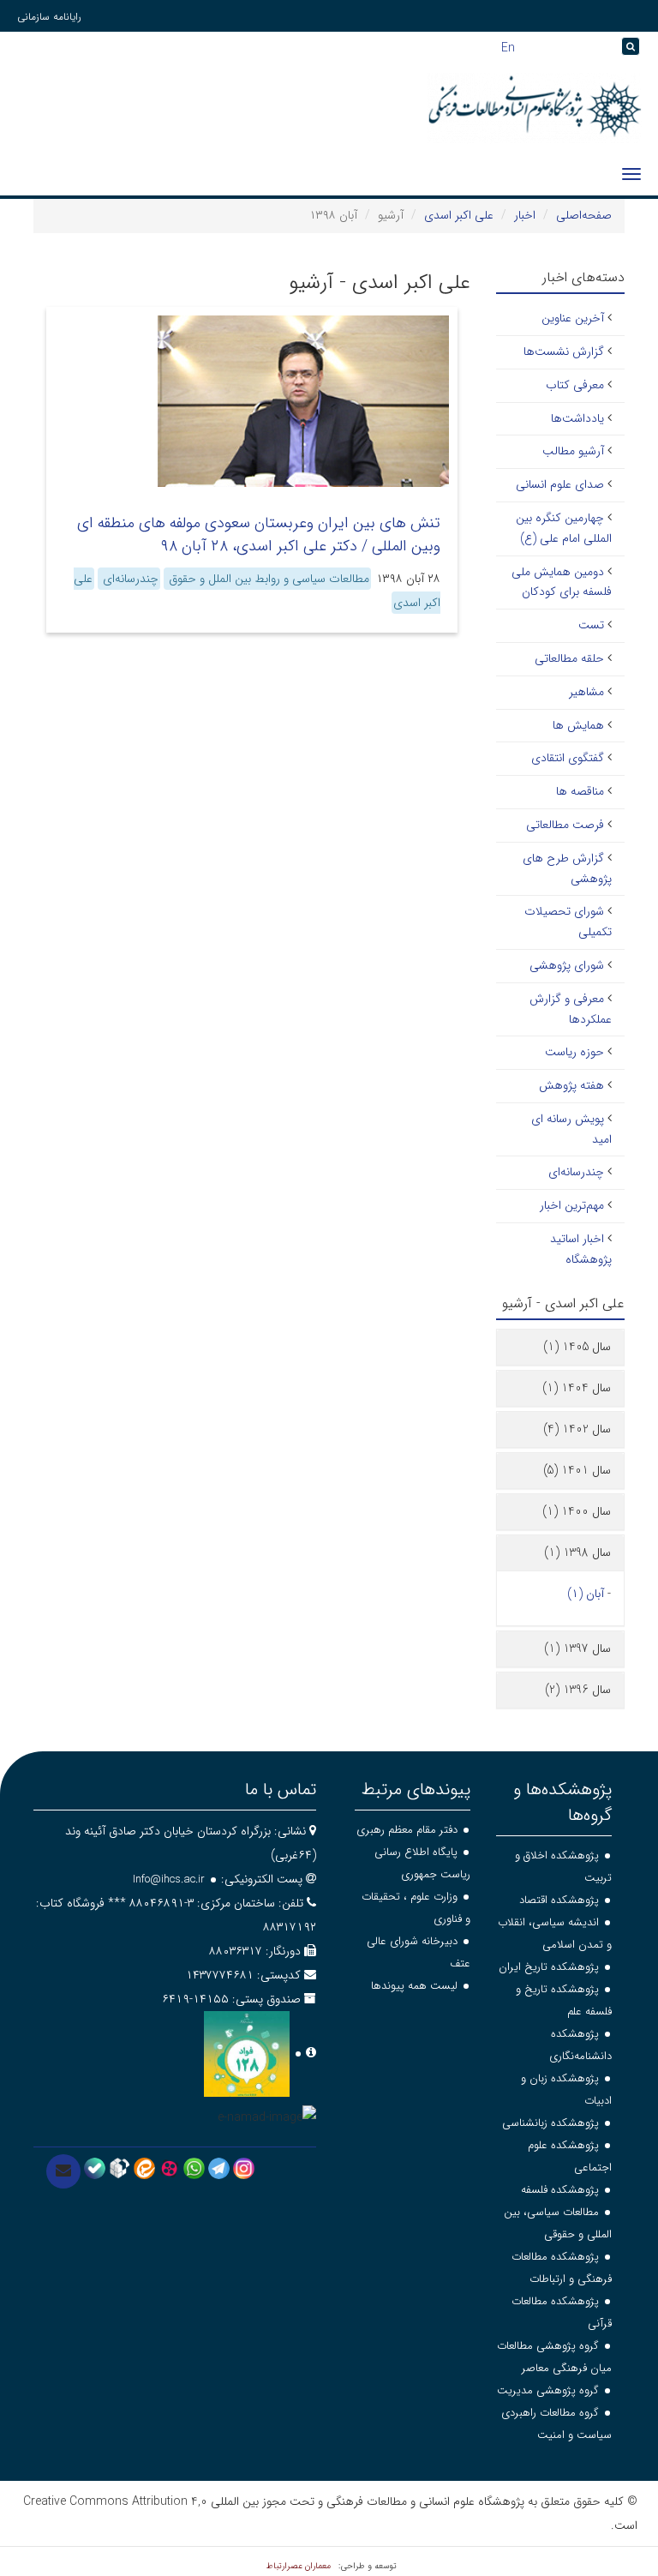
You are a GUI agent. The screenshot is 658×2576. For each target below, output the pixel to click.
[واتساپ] (194, 2167)
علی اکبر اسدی (459, 215)
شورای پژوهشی (567, 965)
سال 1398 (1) (577, 1552)
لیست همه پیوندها (414, 1986)
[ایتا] (144, 2167)
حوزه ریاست (574, 1052)
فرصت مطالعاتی (565, 825)
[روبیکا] (120, 2167)
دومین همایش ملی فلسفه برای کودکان (562, 582)
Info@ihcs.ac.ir (169, 1879)
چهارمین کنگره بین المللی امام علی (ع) (564, 528)
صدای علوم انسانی (560, 484)
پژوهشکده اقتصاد (559, 1900)
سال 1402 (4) (577, 1429)
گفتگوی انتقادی (568, 758)
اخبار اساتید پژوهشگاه (581, 1249)
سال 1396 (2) (578, 1690)
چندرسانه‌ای (129, 579)
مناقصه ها (580, 791)
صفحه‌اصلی (584, 215)
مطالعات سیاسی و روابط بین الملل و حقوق (267, 579)
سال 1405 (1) (577, 1347)
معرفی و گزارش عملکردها (571, 1009)
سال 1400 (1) (577, 1511)
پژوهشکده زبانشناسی (550, 2123)
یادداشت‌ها (577, 418)
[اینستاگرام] (244, 2167)
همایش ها (578, 725)
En (508, 46)
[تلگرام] (219, 2167)
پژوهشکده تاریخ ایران (549, 1967)
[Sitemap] (608, 47)
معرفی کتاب (575, 385)
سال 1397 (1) (577, 1648)
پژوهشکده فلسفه (560, 2190)
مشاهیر (586, 692)
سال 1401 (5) (577, 1470)
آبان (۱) (586, 1594)
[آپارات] (169, 2167)
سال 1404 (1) (577, 1388)
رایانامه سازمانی (49, 17)
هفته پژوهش (571, 1085)
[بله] (95, 2167)
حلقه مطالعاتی (569, 658)
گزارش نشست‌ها (564, 351)
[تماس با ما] (63, 2171)
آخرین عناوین (573, 318)
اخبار (525, 215)
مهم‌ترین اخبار (572, 1205)
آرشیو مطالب (573, 451)
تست (591, 625)
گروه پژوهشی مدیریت (548, 2390)
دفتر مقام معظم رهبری (407, 1830)
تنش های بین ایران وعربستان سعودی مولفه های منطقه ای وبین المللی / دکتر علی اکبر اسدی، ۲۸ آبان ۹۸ (259, 534)
